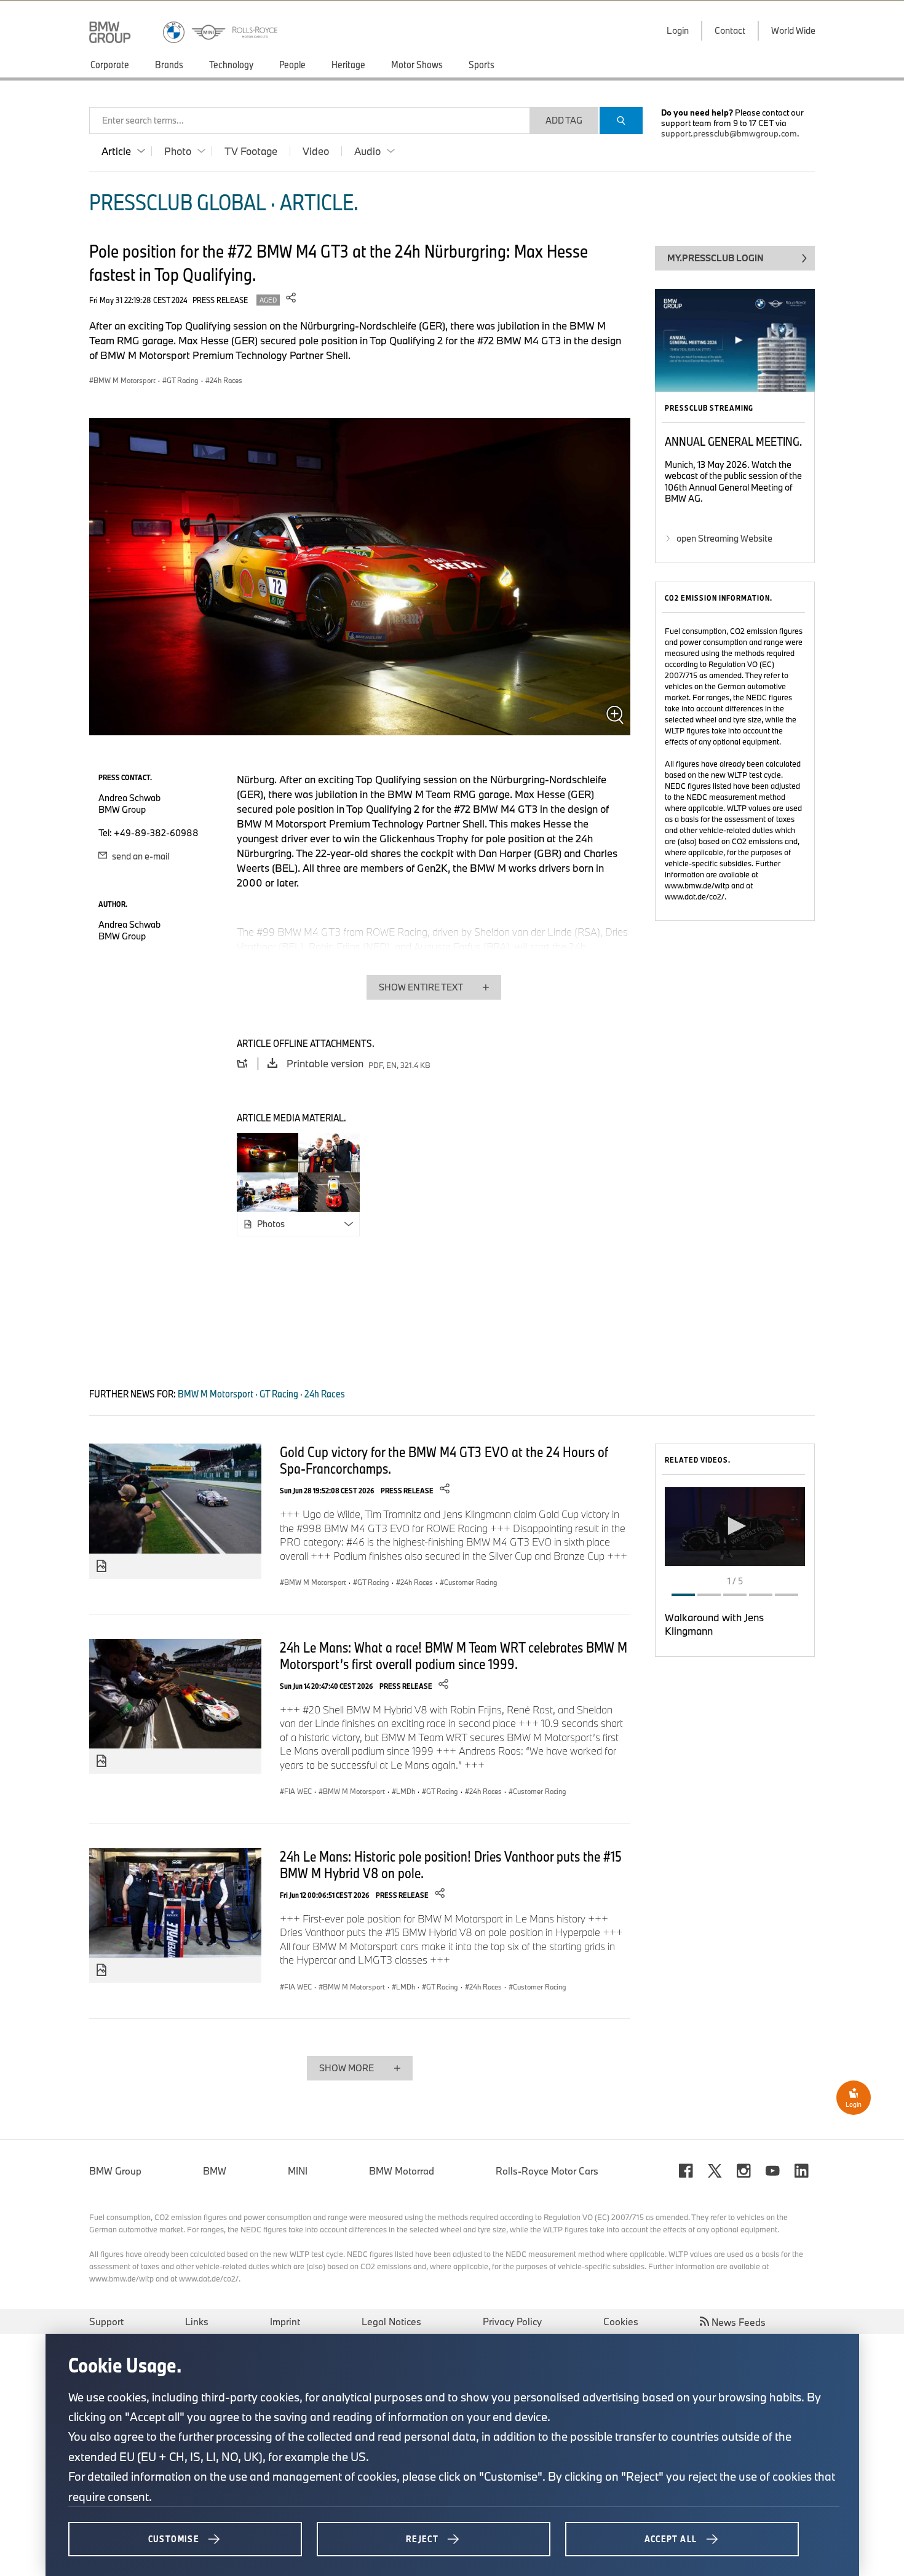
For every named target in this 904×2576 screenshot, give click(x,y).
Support (106, 2321)
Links (197, 2321)
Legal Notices (391, 2321)
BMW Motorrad (402, 2171)
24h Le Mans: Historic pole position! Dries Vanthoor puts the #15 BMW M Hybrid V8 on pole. (451, 1864)
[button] (735, 1526)
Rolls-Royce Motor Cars (547, 2171)
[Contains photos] (101, 1567)
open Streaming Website (724, 538)
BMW (215, 2171)
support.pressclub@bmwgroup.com (729, 133)
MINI (298, 2171)
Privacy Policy (512, 2321)
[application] (735, 1527)
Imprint (285, 2321)
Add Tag (564, 120)
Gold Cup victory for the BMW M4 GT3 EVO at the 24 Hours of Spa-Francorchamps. (444, 1460)
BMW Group (115, 2171)
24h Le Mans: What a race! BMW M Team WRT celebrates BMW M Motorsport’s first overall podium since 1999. (454, 1655)
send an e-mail (140, 856)
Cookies (621, 2321)
